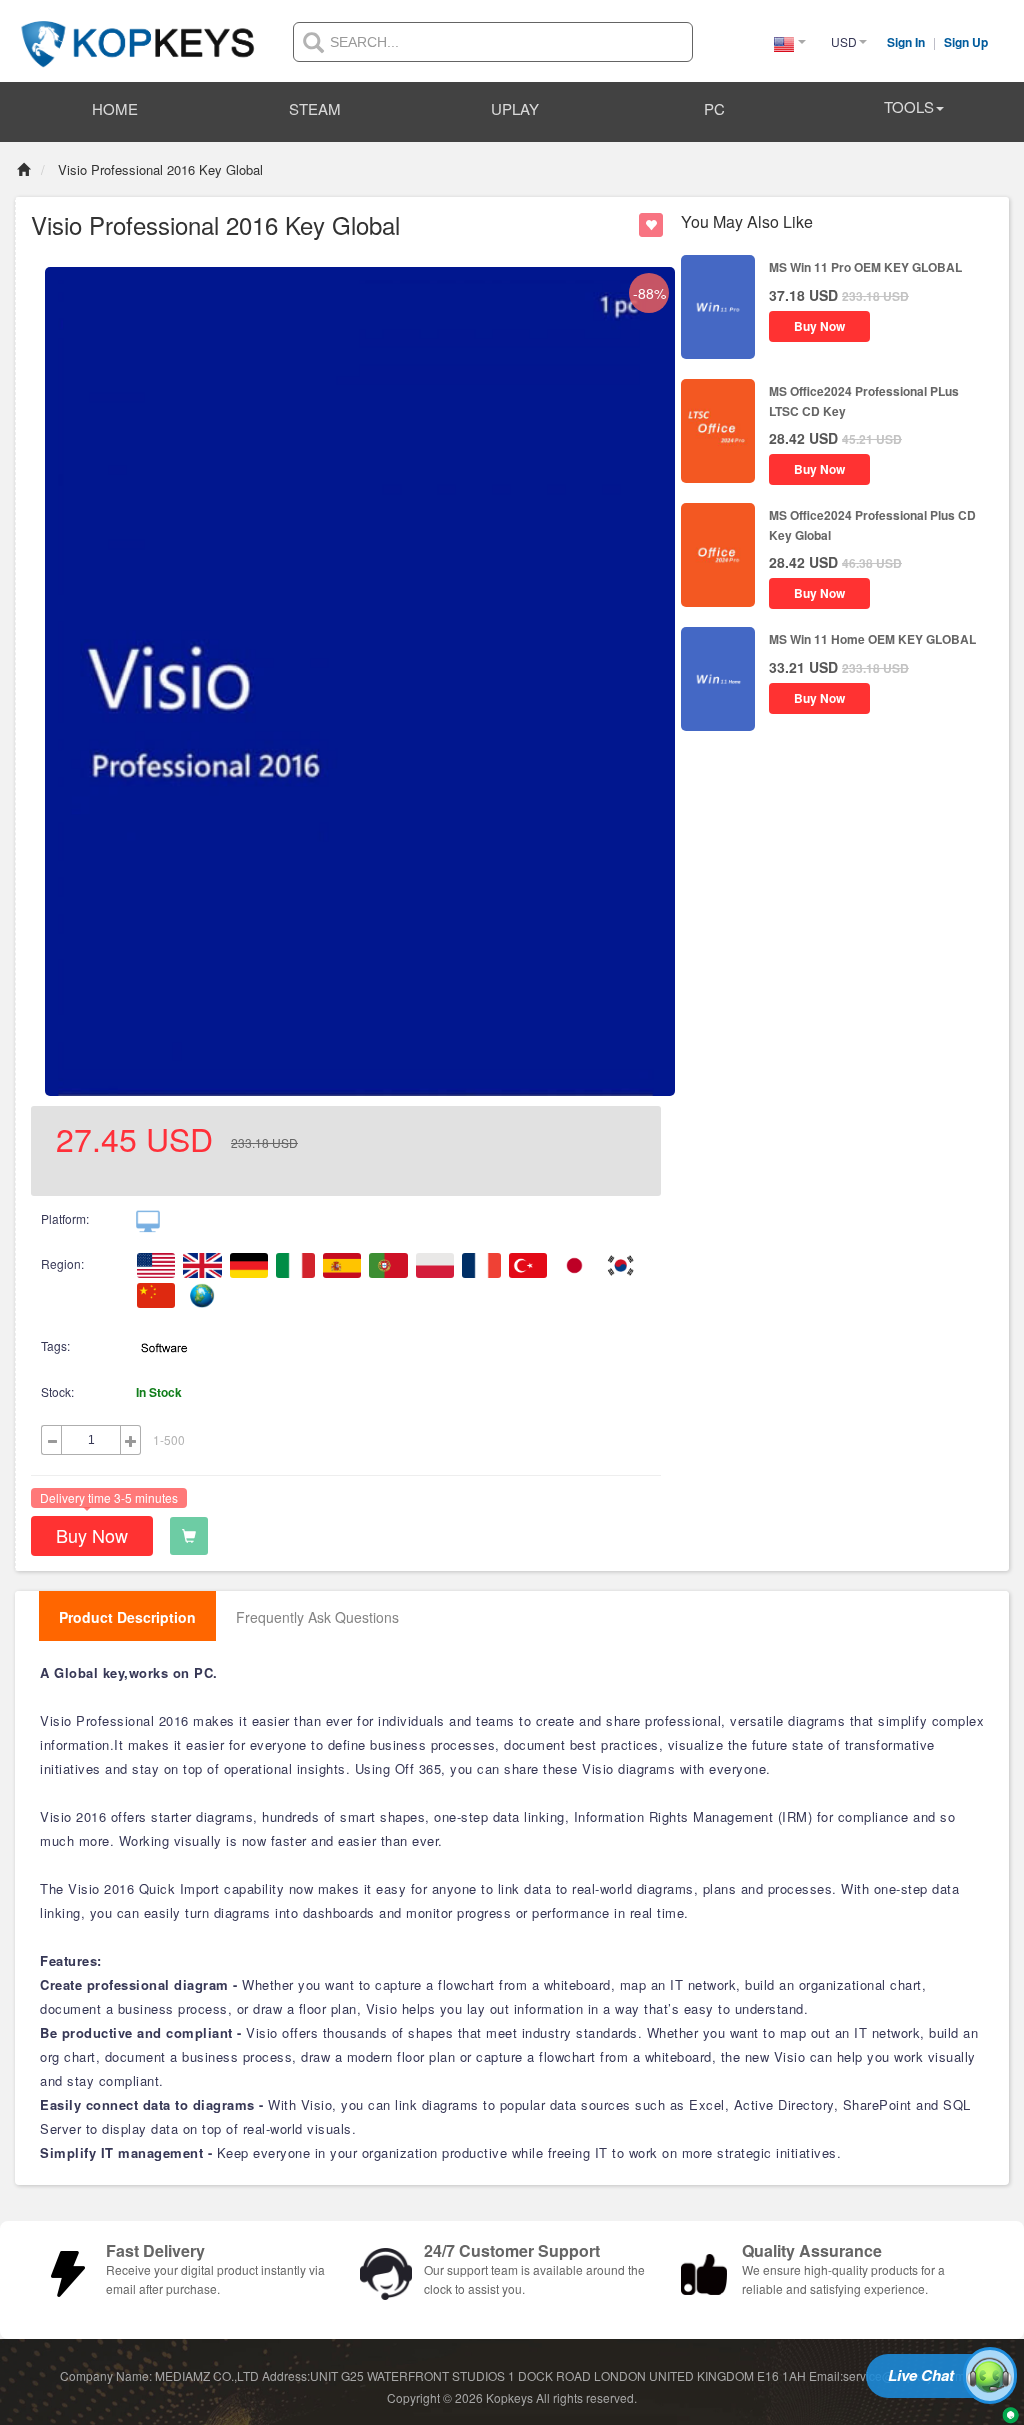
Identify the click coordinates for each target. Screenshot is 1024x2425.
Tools (909, 106)
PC (714, 108)
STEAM (315, 108)
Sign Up (966, 42)
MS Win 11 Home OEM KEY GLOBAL (872, 639)
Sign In (907, 42)
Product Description (127, 1617)
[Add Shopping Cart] (189, 1536)
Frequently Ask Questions (317, 1617)
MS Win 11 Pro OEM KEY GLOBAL (865, 267)
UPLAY (515, 108)
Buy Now (92, 1535)
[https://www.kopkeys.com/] (138, 32)
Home (115, 108)
